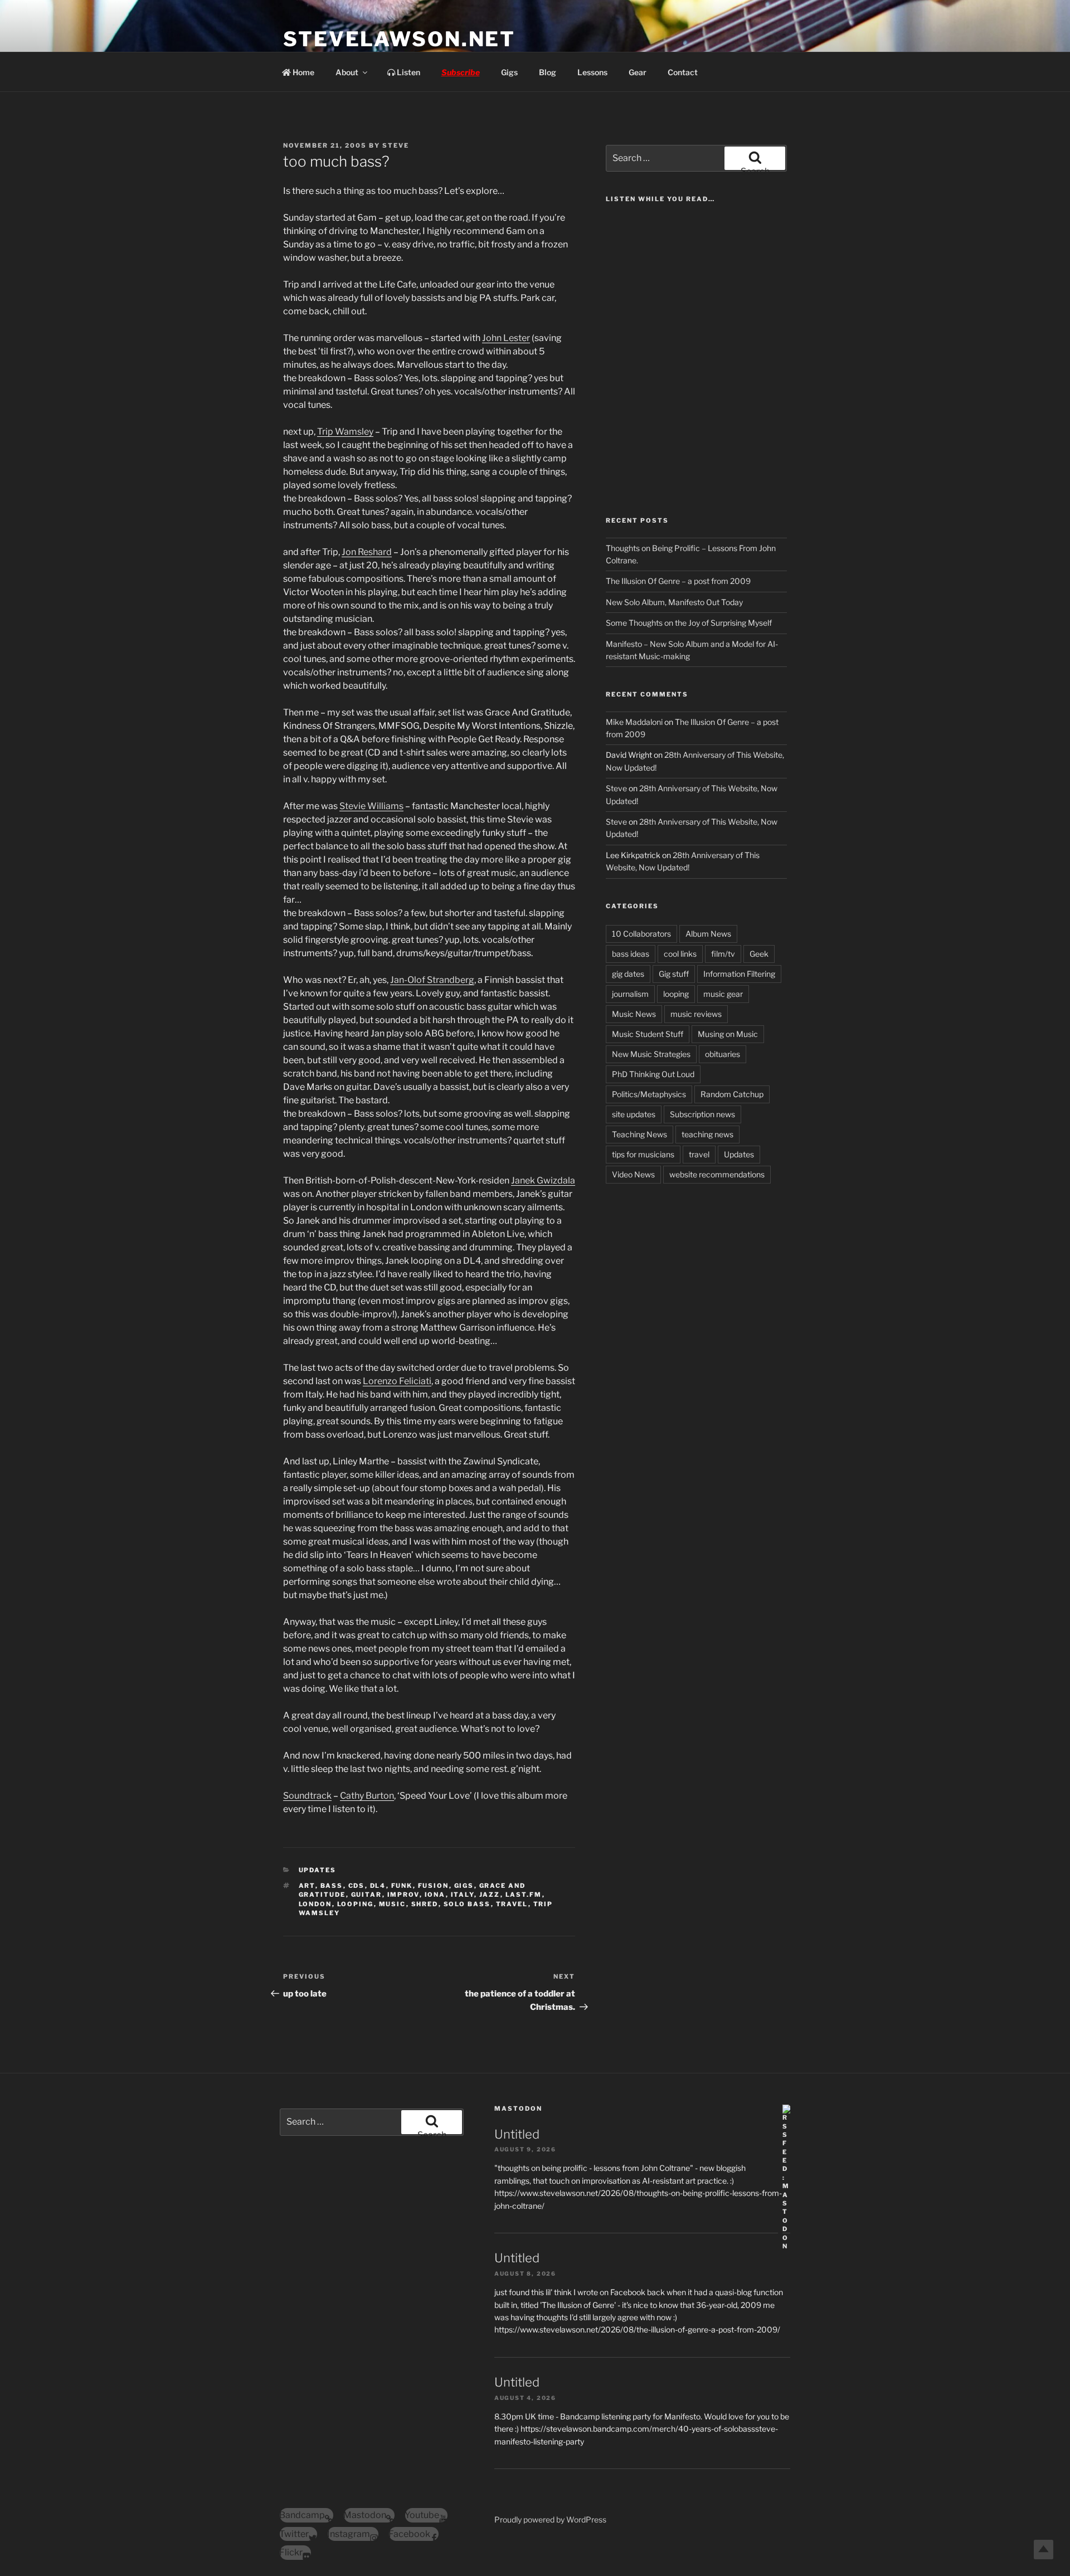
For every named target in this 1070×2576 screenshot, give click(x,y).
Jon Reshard (367, 552)
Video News (633, 1174)
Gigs (509, 72)
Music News (634, 1014)
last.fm (524, 1895)
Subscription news (702, 1114)
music (393, 1904)
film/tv (723, 954)
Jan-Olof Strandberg (432, 980)
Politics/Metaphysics (649, 1094)
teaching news (707, 1134)
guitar (367, 1895)
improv (403, 1895)
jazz (490, 1895)
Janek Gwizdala (543, 1180)
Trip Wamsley (345, 432)
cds (357, 1886)
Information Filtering (739, 974)
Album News (708, 934)
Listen (408, 72)
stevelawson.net (399, 39)
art (307, 1886)
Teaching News (639, 1134)
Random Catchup (732, 1094)
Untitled (517, 2134)
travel (512, 1904)
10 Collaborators (641, 934)
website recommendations (717, 1174)
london (315, 1904)
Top (1044, 2550)
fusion (434, 1886)
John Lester (506, 338)
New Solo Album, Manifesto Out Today (674, 602)
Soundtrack (307, 1796)
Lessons (592, 72)
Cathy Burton (367, 1796)
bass (332, 1886)
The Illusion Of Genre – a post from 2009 (678, 581)
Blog (548, 72)
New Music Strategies (651, 1054)
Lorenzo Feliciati (397, 1381)
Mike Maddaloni (634, 722)
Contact (683, 72)
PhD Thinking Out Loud (653, 1074)
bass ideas (631, 954)
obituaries (723, 1054)
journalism (630, 994)
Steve (396, 145)
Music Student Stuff (648, 1034)
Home (303, 72)
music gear (723, 994)
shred (425, 1904)
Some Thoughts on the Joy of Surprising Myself (689, 623)
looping (356, 1904)
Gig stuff (674, 974)
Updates (318, 1870)
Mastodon (518, 2108)
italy (463, 1895)
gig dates (628, 974)
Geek (759, 954)
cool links (680, 954)
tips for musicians (643, 1154)
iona (435, 1895)
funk (402, 1886)
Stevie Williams (371, 806)
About (347, 72)
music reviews (696, 1014)
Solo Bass (467, 1904)
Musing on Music (728, 1034)
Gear (638, 72)
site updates (634, 1114)
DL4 (378, 1886)
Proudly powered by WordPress (550, 2519)
